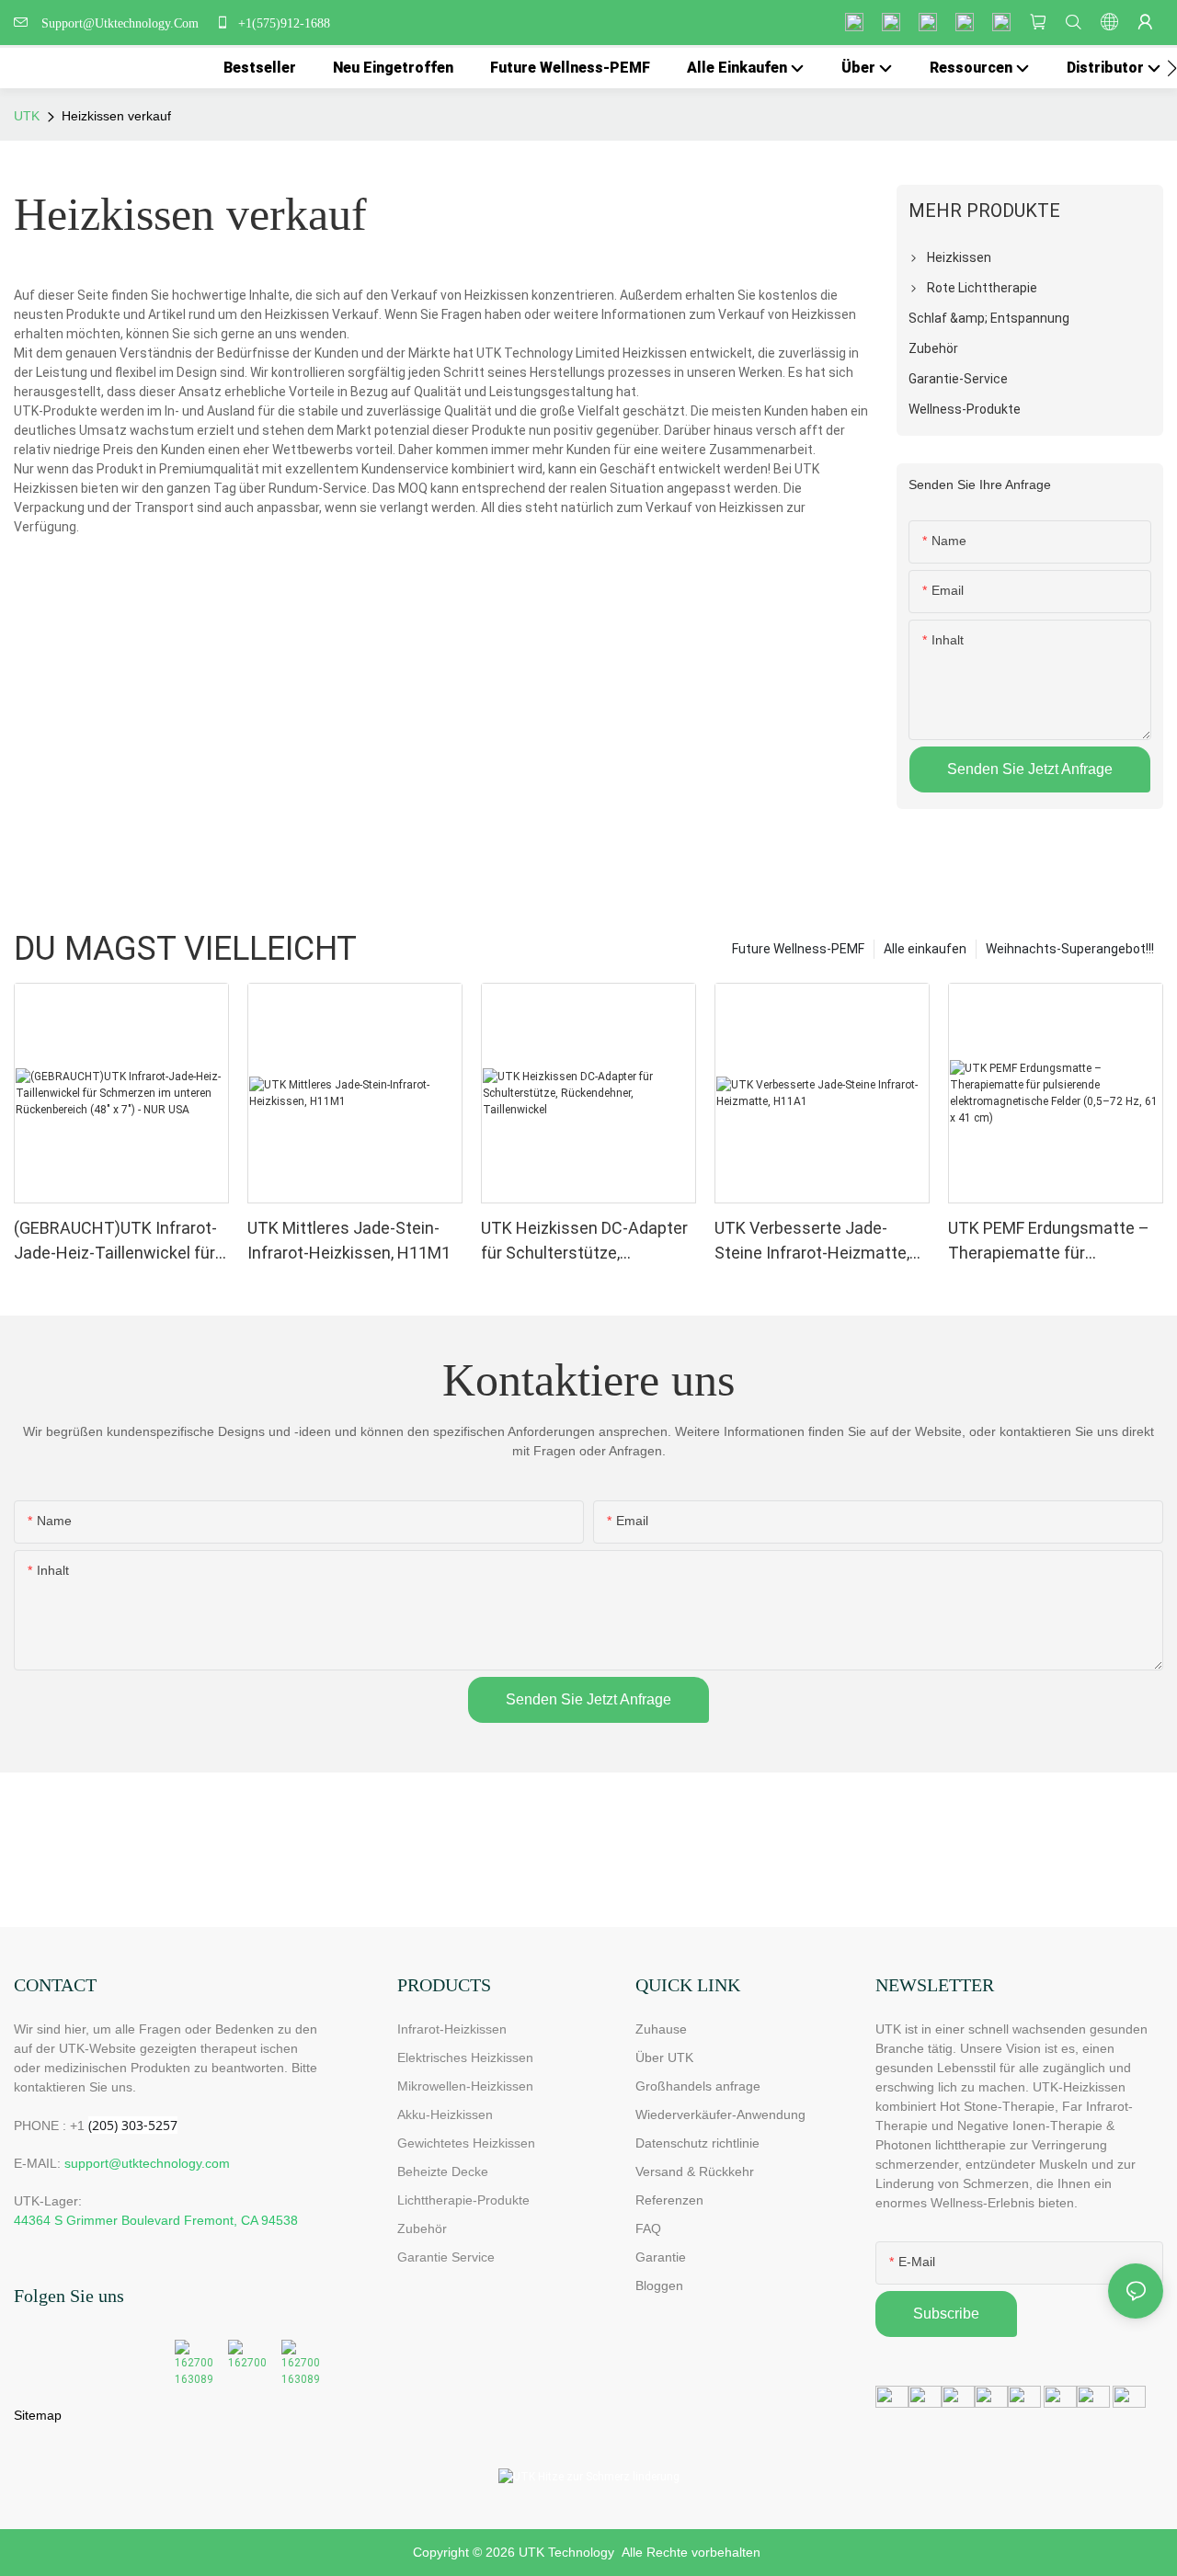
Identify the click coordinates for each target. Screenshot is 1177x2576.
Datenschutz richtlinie (697, 2143)
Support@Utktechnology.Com (124, 23)
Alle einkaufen (925, 949)
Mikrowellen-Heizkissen (465, 2086)
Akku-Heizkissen (445, 2114)
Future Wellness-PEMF (798, 949)
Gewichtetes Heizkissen (466, 2143)
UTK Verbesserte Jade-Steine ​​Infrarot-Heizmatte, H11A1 (812, 1242)
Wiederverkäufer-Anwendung (720, 2114)
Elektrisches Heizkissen (465, 2057)
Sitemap (38, 2415)
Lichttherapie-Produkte (463, 2200)
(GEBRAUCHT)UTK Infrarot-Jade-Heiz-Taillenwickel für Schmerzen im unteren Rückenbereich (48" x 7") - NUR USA (115, 1242)
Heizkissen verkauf (116, 116)
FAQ (648, 2228)
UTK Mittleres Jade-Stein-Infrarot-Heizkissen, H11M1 (349, 1240)
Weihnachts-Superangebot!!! (1070, 949)
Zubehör (422, 2228)
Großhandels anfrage (698, 2086)
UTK (27, 116)
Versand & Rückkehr (695, 2171)
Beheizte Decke (443, 2171)
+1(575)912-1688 (282, 23)
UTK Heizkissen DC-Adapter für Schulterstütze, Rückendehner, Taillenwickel (585, 1242)
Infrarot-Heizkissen (452, 2029)
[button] (1172, 68)
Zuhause (661, 2029)
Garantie (661, 2257)
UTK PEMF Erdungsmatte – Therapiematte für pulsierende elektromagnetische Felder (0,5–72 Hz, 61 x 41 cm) (1049, 1242)
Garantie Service (450, 2257)
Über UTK (664, 2057)
